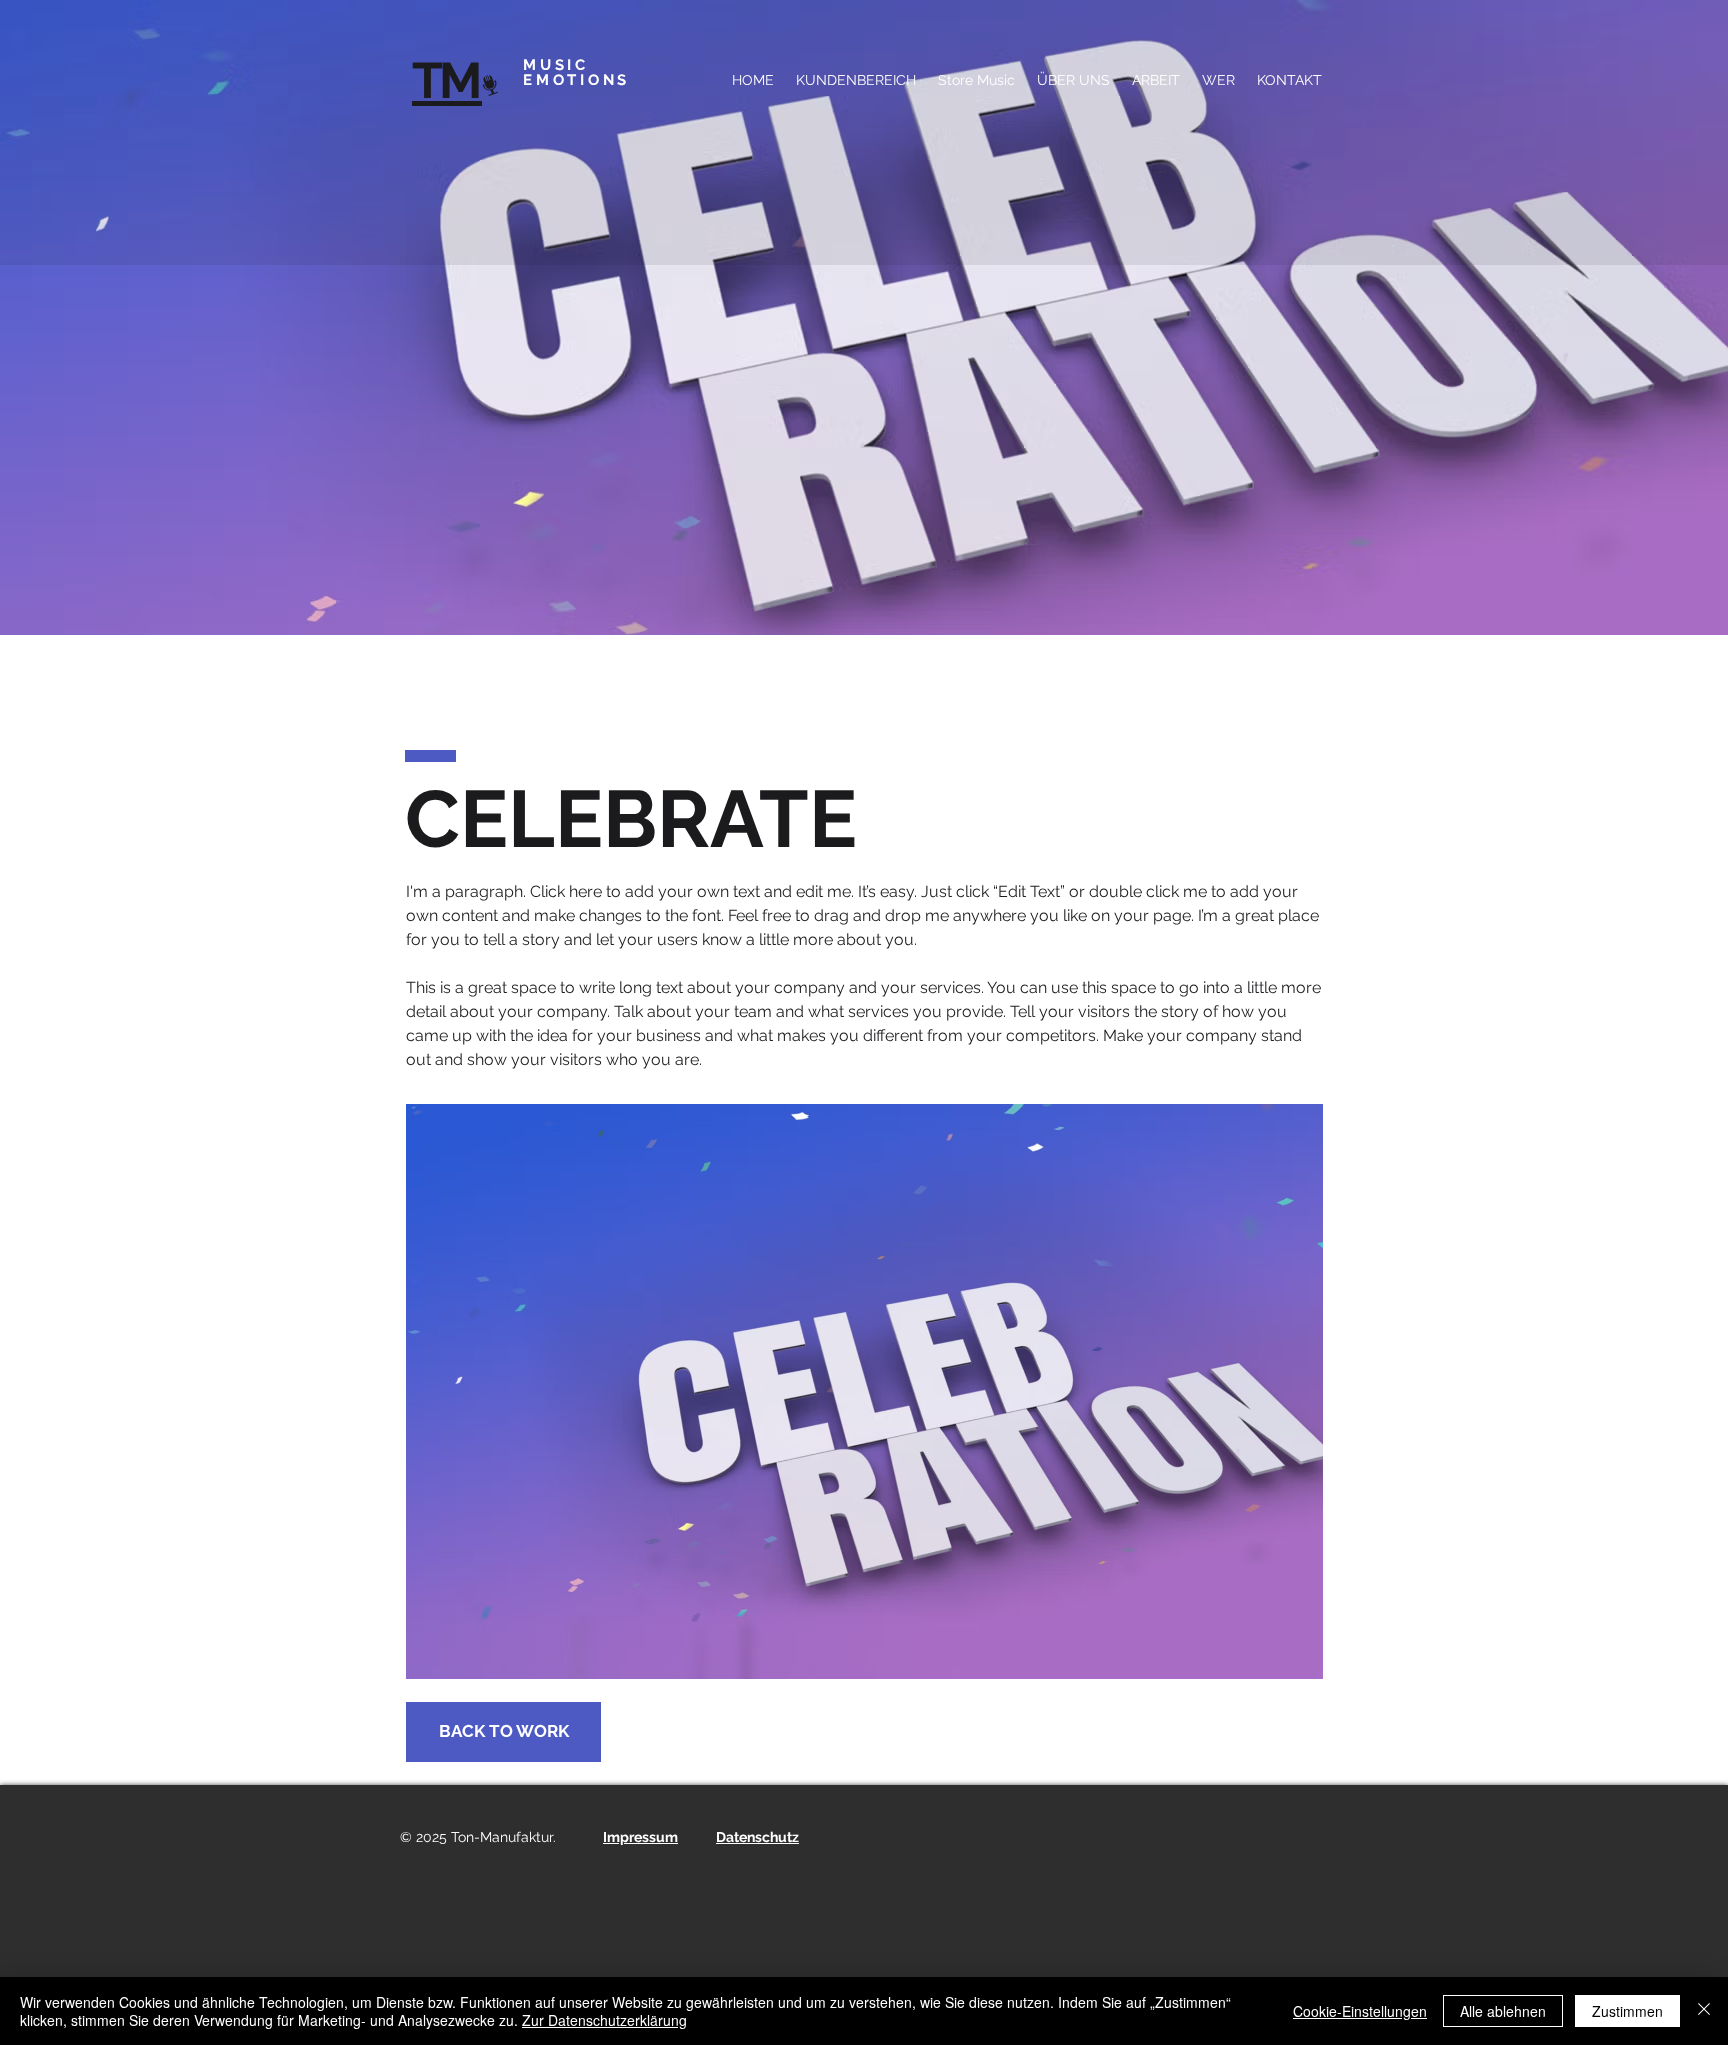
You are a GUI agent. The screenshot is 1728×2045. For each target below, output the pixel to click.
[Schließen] (1704, 2011)
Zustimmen (1627, 2011)
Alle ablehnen (1503, 2011)
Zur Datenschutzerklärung (604, 2020)
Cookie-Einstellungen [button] (1360, 2011)
